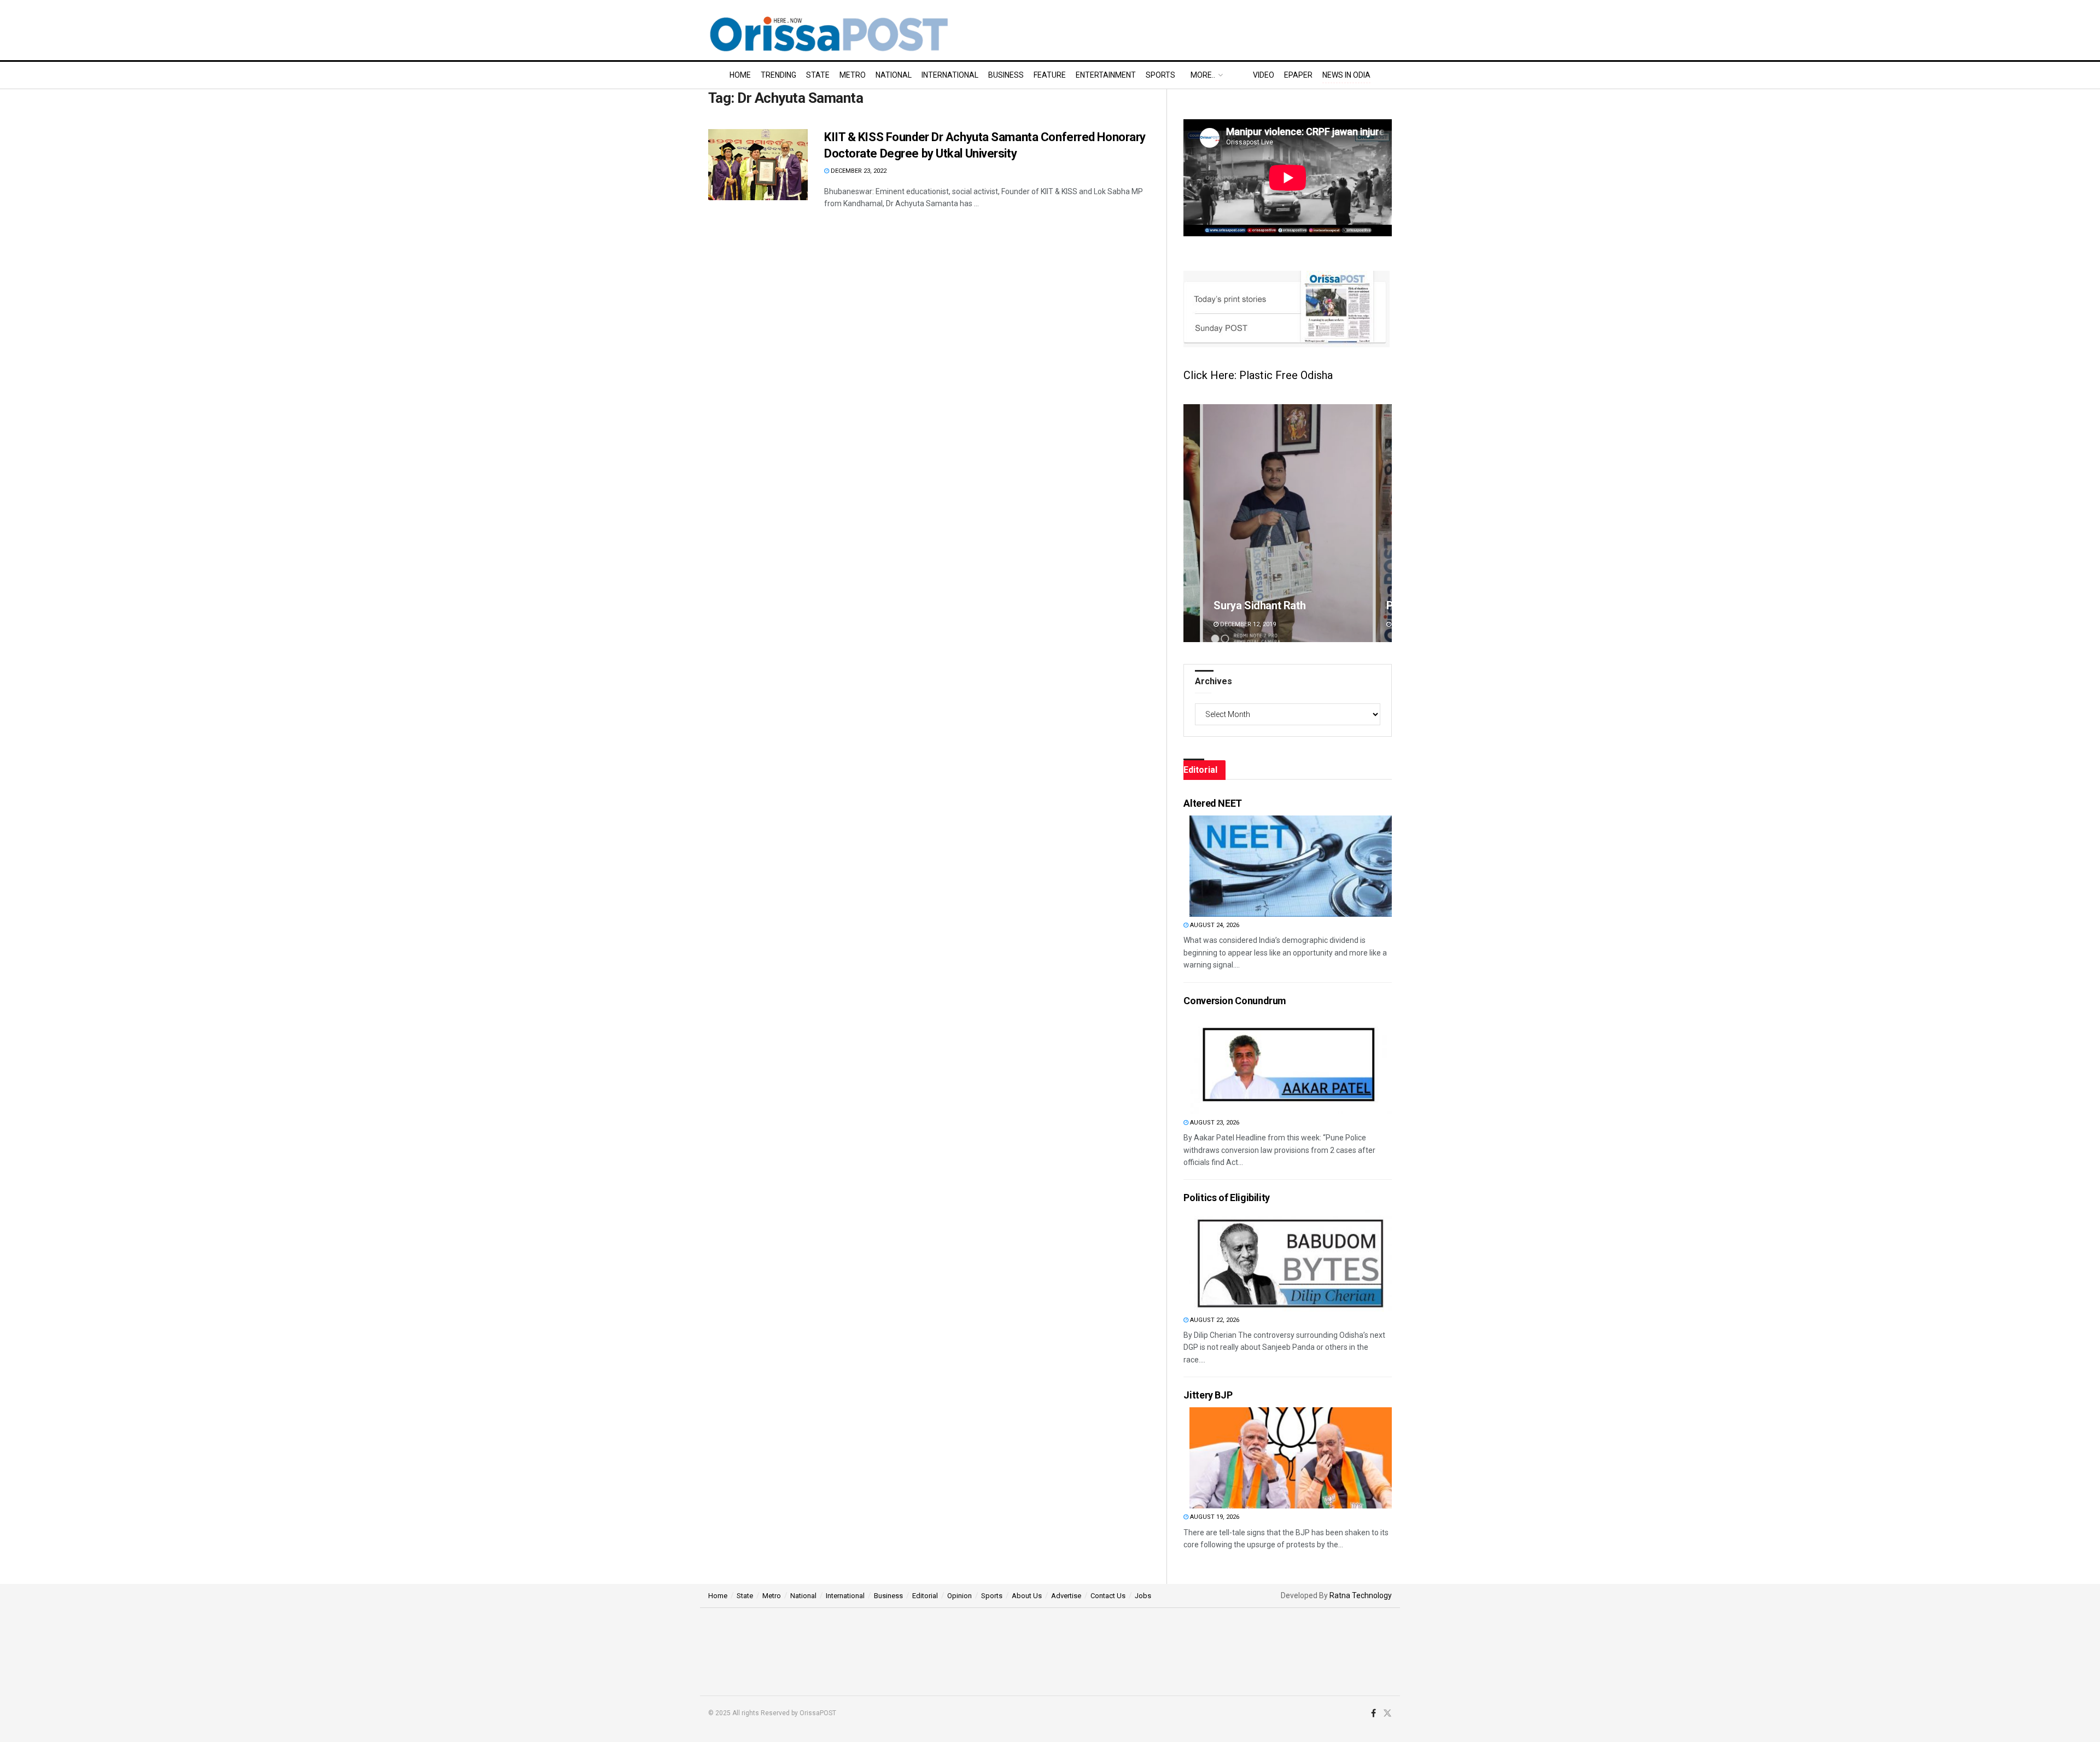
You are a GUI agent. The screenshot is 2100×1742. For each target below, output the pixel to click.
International (950, 75)
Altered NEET (1213, 803)
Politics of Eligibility (1227, 1198)
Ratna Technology (1361, 1595)
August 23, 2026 (1214, 1123)
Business (1006, 75)
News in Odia (1346, 75)
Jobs (1143, 1596)
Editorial (925, 1596)
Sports (1160, 75)
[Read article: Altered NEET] (1291, 866)
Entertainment (1106, 75)
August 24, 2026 (1214, 925)
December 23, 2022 (858, 171)
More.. (1203, 75)
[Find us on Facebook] (1373, 1714)
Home (740, 75)
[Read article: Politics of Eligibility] (1291, 1261)
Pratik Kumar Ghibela (1264, 605)
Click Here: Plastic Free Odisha (1258, 375)
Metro (853, 75)
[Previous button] (1192, 523)
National (894, 75)
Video (1264, 75)
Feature (1050, 75)
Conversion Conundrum (1235, 1001)
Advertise (1066, 1596)
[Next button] (1384, 523)
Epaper (1298, 75)
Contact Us (1108, 1596)
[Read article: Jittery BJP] (1291, 1458)
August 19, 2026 (1214, 1517)
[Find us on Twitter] (1387, 1714)
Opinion (959, 1596)
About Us (1027, 1596)
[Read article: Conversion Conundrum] (1291, 1064)
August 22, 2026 (1214, 1320)
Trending (778, 75)
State (818, 75)
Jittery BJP (1208, 1395)
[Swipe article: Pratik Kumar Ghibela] (1288, 523)
